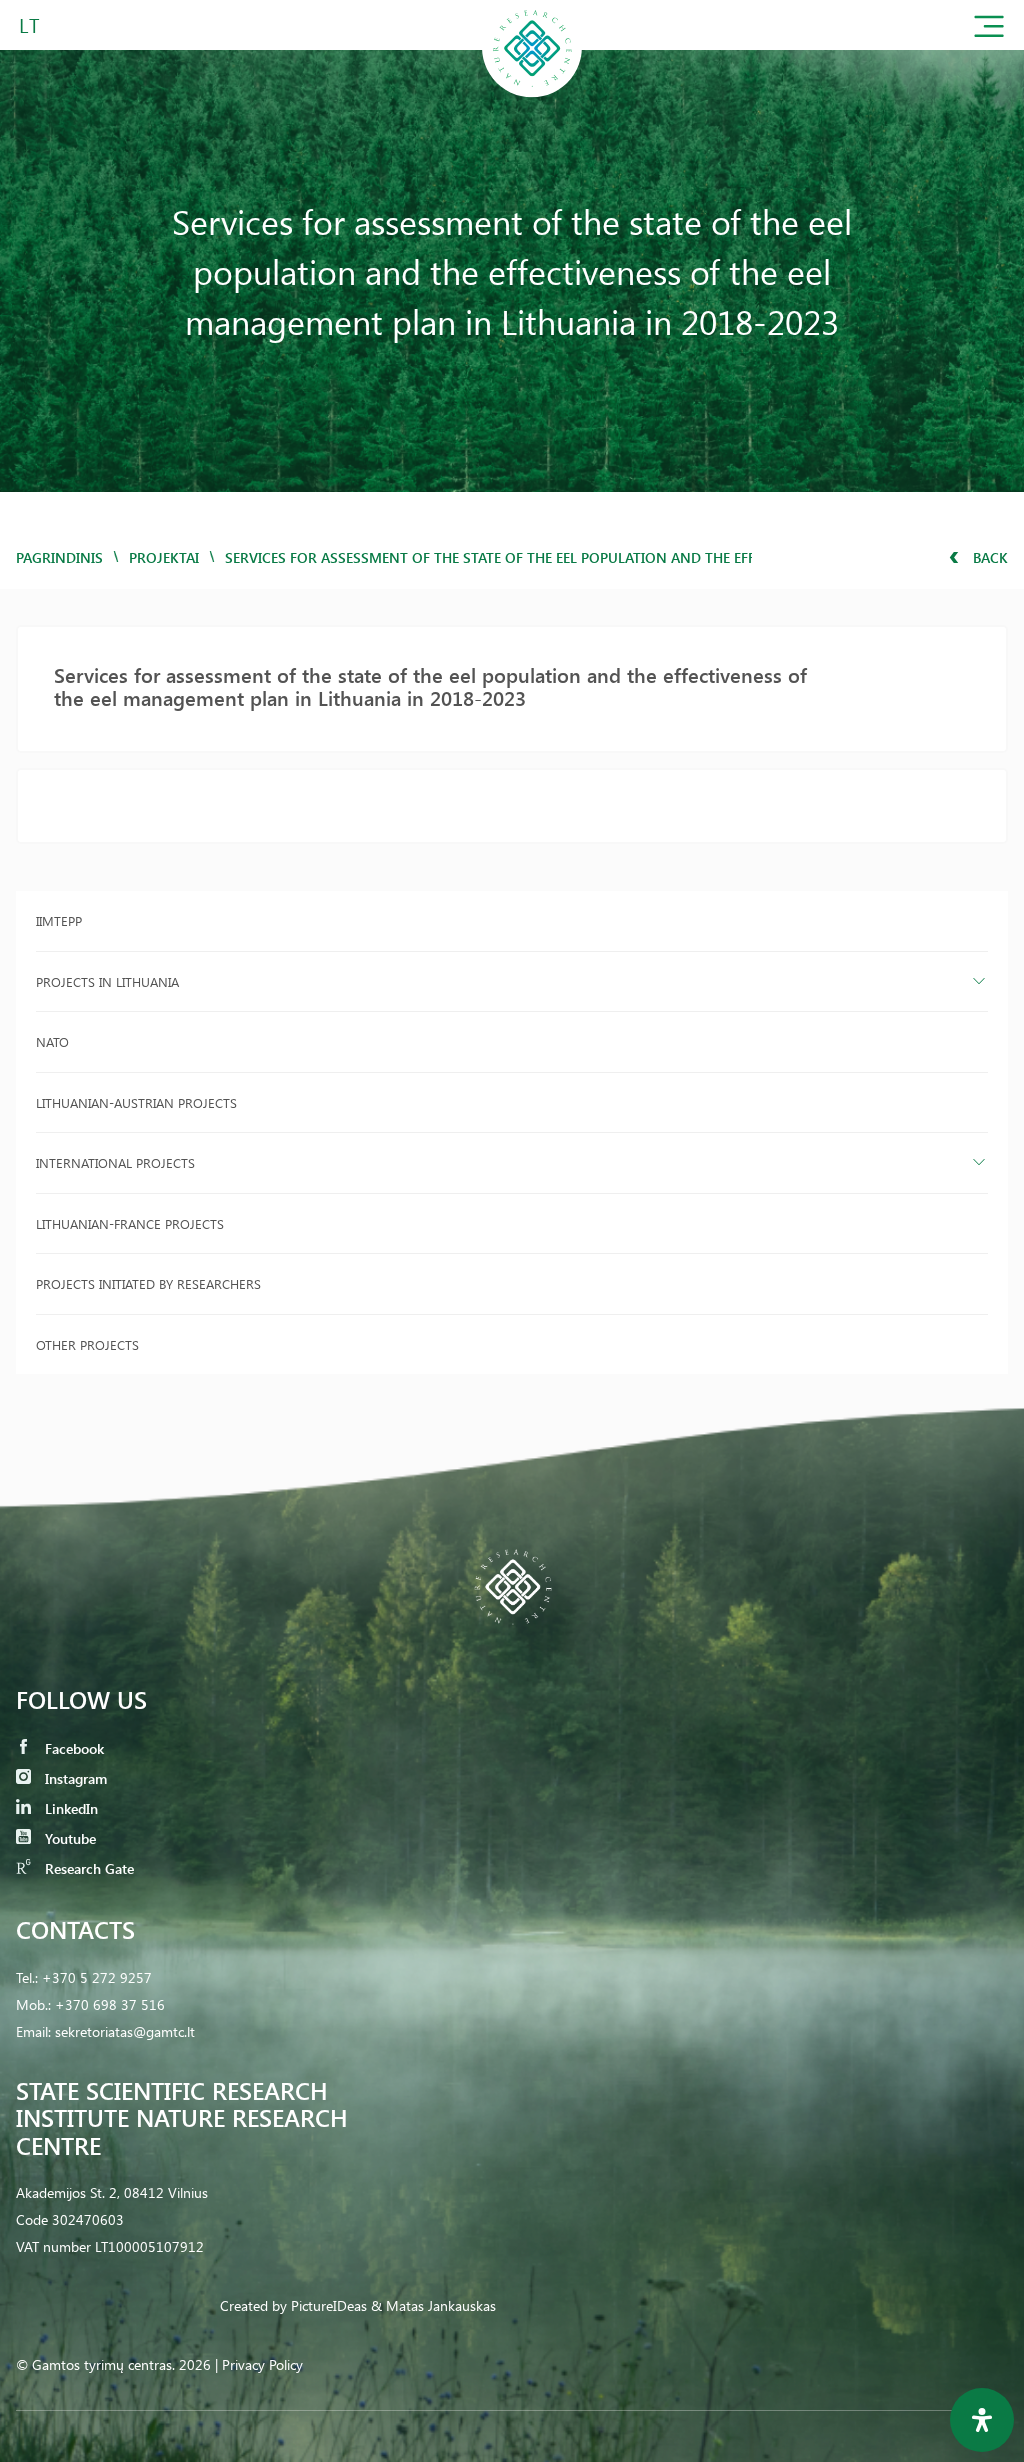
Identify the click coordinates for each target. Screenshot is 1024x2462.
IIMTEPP (59, 920)
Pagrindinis (59, 557)
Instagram (74, 1778)
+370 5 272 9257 (97, 1977)
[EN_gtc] (532, 93)
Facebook (72, 1748)
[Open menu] (989, 30)
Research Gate (87, 1868)
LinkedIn (69, 1808)
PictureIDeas (329, 2305)
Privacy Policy (262, 2364)
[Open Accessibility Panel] (982, 2420)
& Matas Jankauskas (433, 2305)
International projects (115, 1162)
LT (29, 24)
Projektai (164, 557)
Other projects (87, 1344)
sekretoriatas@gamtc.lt (125, 2031)
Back (988, 557)
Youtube (68, 1838)
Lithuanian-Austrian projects (136, 1102)
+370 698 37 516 (110, 2004)
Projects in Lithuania (107, 981)
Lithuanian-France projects (130, 1223)
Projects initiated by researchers (148, 1283)
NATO (52, 1041)
